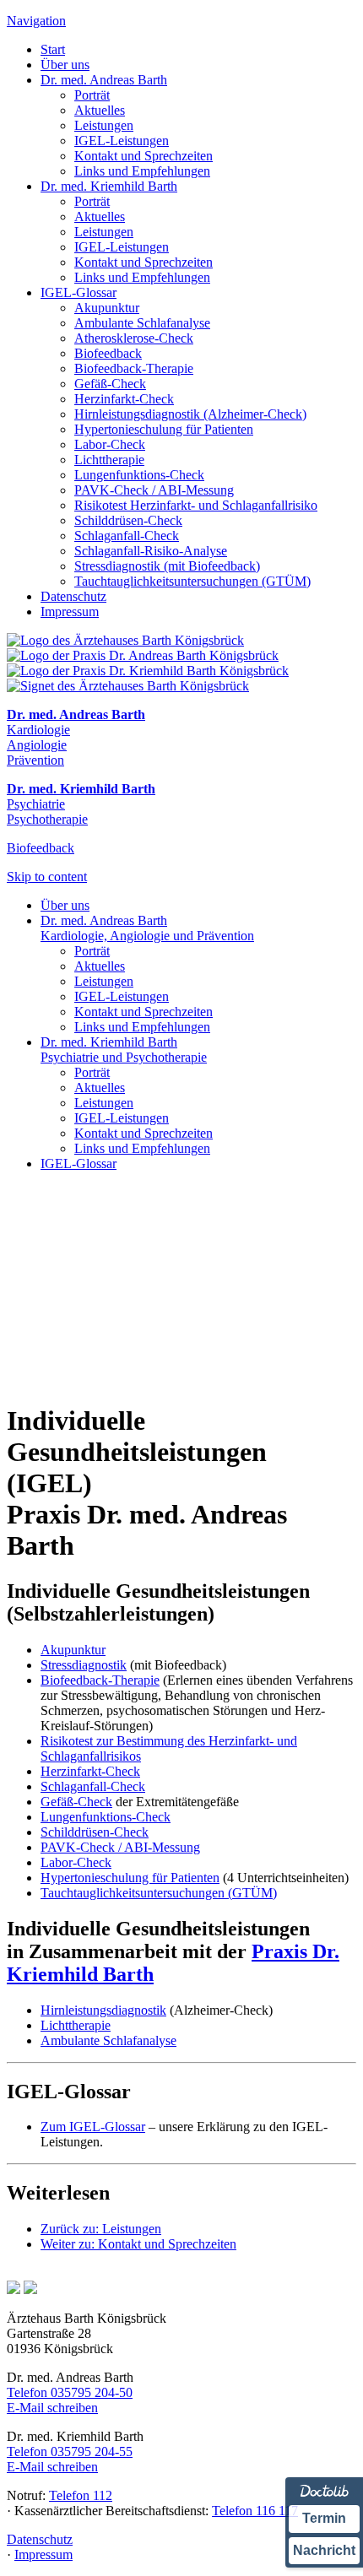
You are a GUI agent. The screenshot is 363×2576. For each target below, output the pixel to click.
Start (53, 49)
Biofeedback (108, 353)
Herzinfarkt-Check (124, 399)
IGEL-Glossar (79, 292)
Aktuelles (100, 110)
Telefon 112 (81, 2495)
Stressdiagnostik (84, 1665)
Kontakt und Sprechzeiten (144, 156)
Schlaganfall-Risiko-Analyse (151, 551)
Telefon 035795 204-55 (70, 2452)
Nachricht (324, 2550)
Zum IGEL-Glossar (93, 2127)
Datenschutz (73, 596)
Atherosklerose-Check (134, 338)
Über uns (65, 65)
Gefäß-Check (110, 384)
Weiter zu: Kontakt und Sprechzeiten (138, 2244)
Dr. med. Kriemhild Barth (109, 186)
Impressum (70, 612)
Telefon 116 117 (255, 2511)
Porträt (92, 95)
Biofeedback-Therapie (134, 368)
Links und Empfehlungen (142, 171)
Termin (324, 2518)
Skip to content (47, 877)
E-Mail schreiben (52, 2408)
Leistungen (104, 125)
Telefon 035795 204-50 (70, 2392)
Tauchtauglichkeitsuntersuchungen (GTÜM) (192, 581)
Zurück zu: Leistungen (101, 2229)
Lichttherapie (109, 460)
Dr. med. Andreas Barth (104, 80)
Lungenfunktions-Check (139, 475)
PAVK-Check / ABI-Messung (154, 490)
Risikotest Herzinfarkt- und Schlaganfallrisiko (196, 505)
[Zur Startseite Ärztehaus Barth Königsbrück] (125, 640)
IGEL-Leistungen (122, 141)
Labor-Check (110, 444)
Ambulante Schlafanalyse (142, 323)
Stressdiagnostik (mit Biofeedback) (167, 566)
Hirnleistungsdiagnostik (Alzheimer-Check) (190, 414)
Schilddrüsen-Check (128, 520)
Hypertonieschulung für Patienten (164, 429)
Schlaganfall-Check (127, 536)
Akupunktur (107, 308)
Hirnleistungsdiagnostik (103, 2010)
